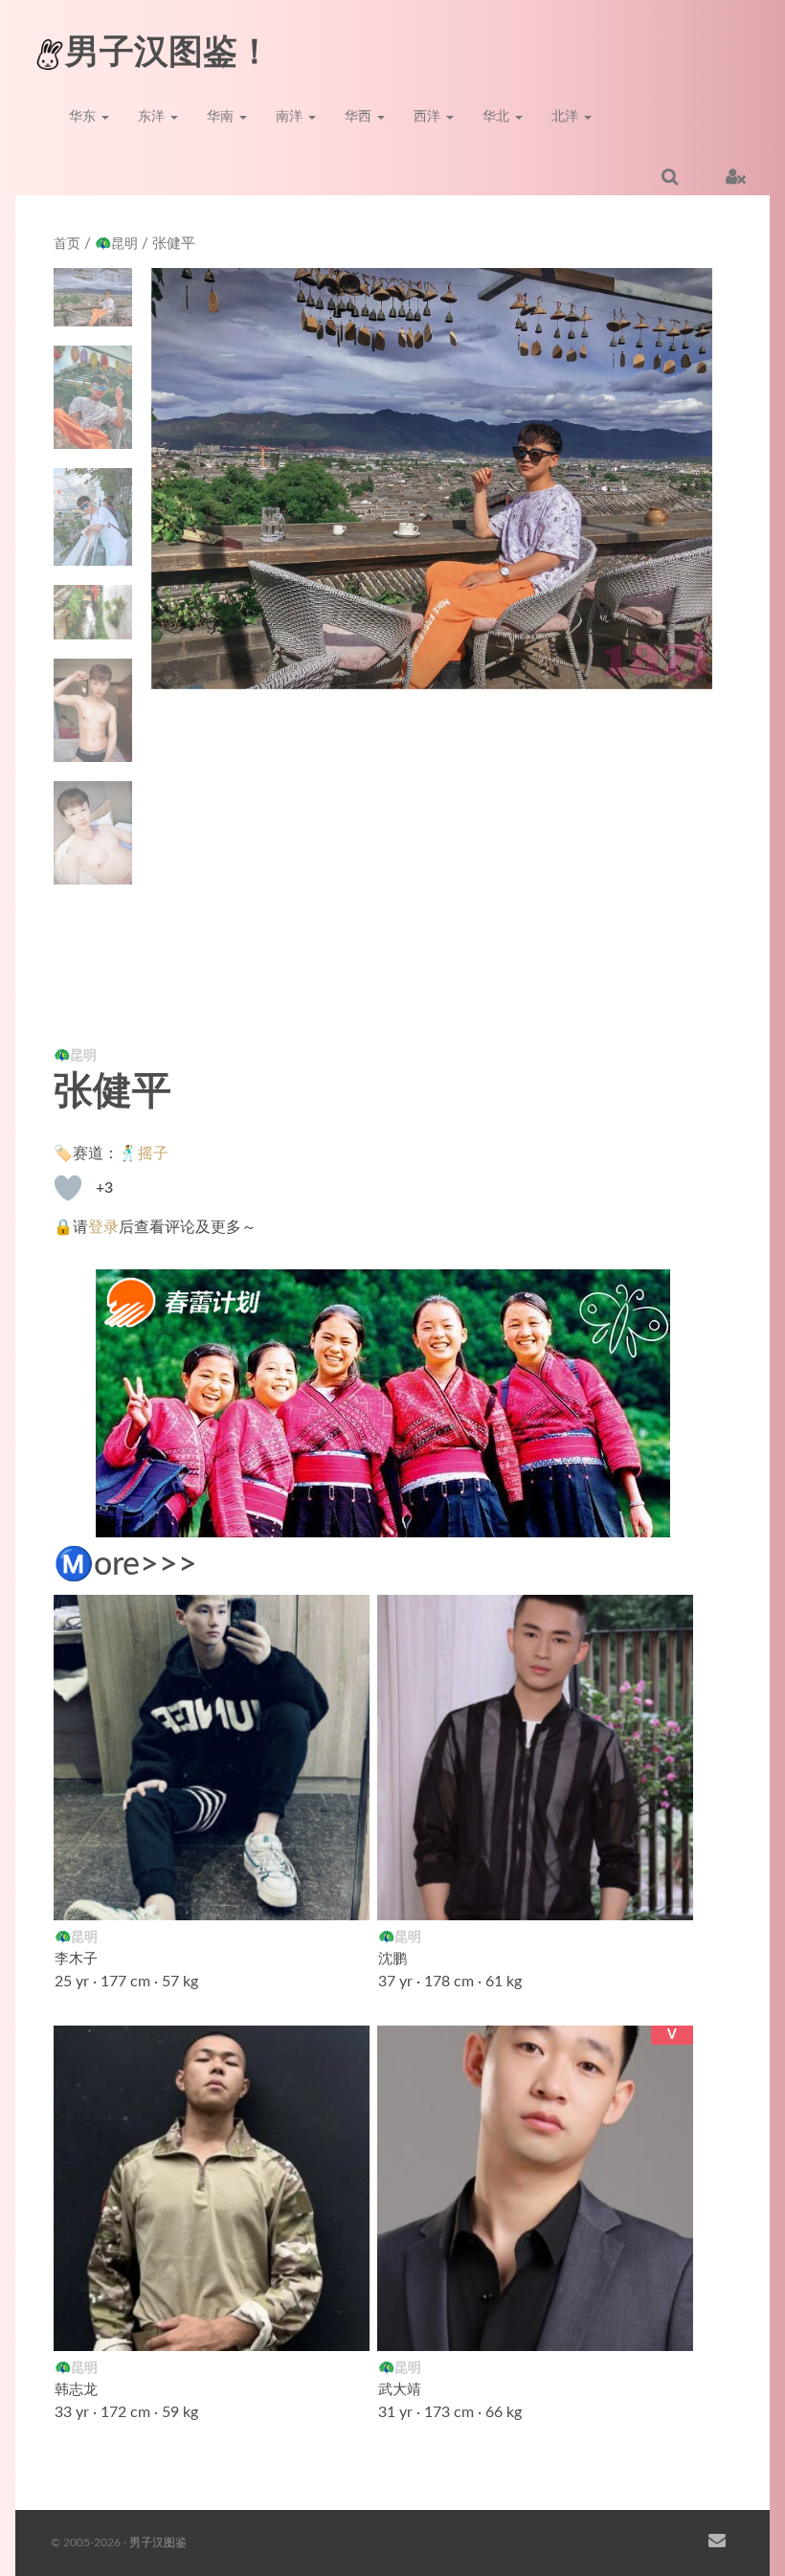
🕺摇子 (144, 1154)
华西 (360, 117)
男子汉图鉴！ (168, 53)
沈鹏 (392, 1958)
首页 (67, 244)
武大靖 (400, 2390)
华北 (498, 117)
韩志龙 (76, 2390)
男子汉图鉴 (158, 2542)
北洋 (567, 117)
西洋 (429, 117)
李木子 (76, 1958)
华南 (222, 117)
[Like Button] (68, 1188)
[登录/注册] (736, 176)
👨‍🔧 (668, 1893)
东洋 (153, 117)
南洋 (291, 117)
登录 (103, 1227)
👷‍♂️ (345, 2324)
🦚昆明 (116, 244)
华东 (84, 117)
